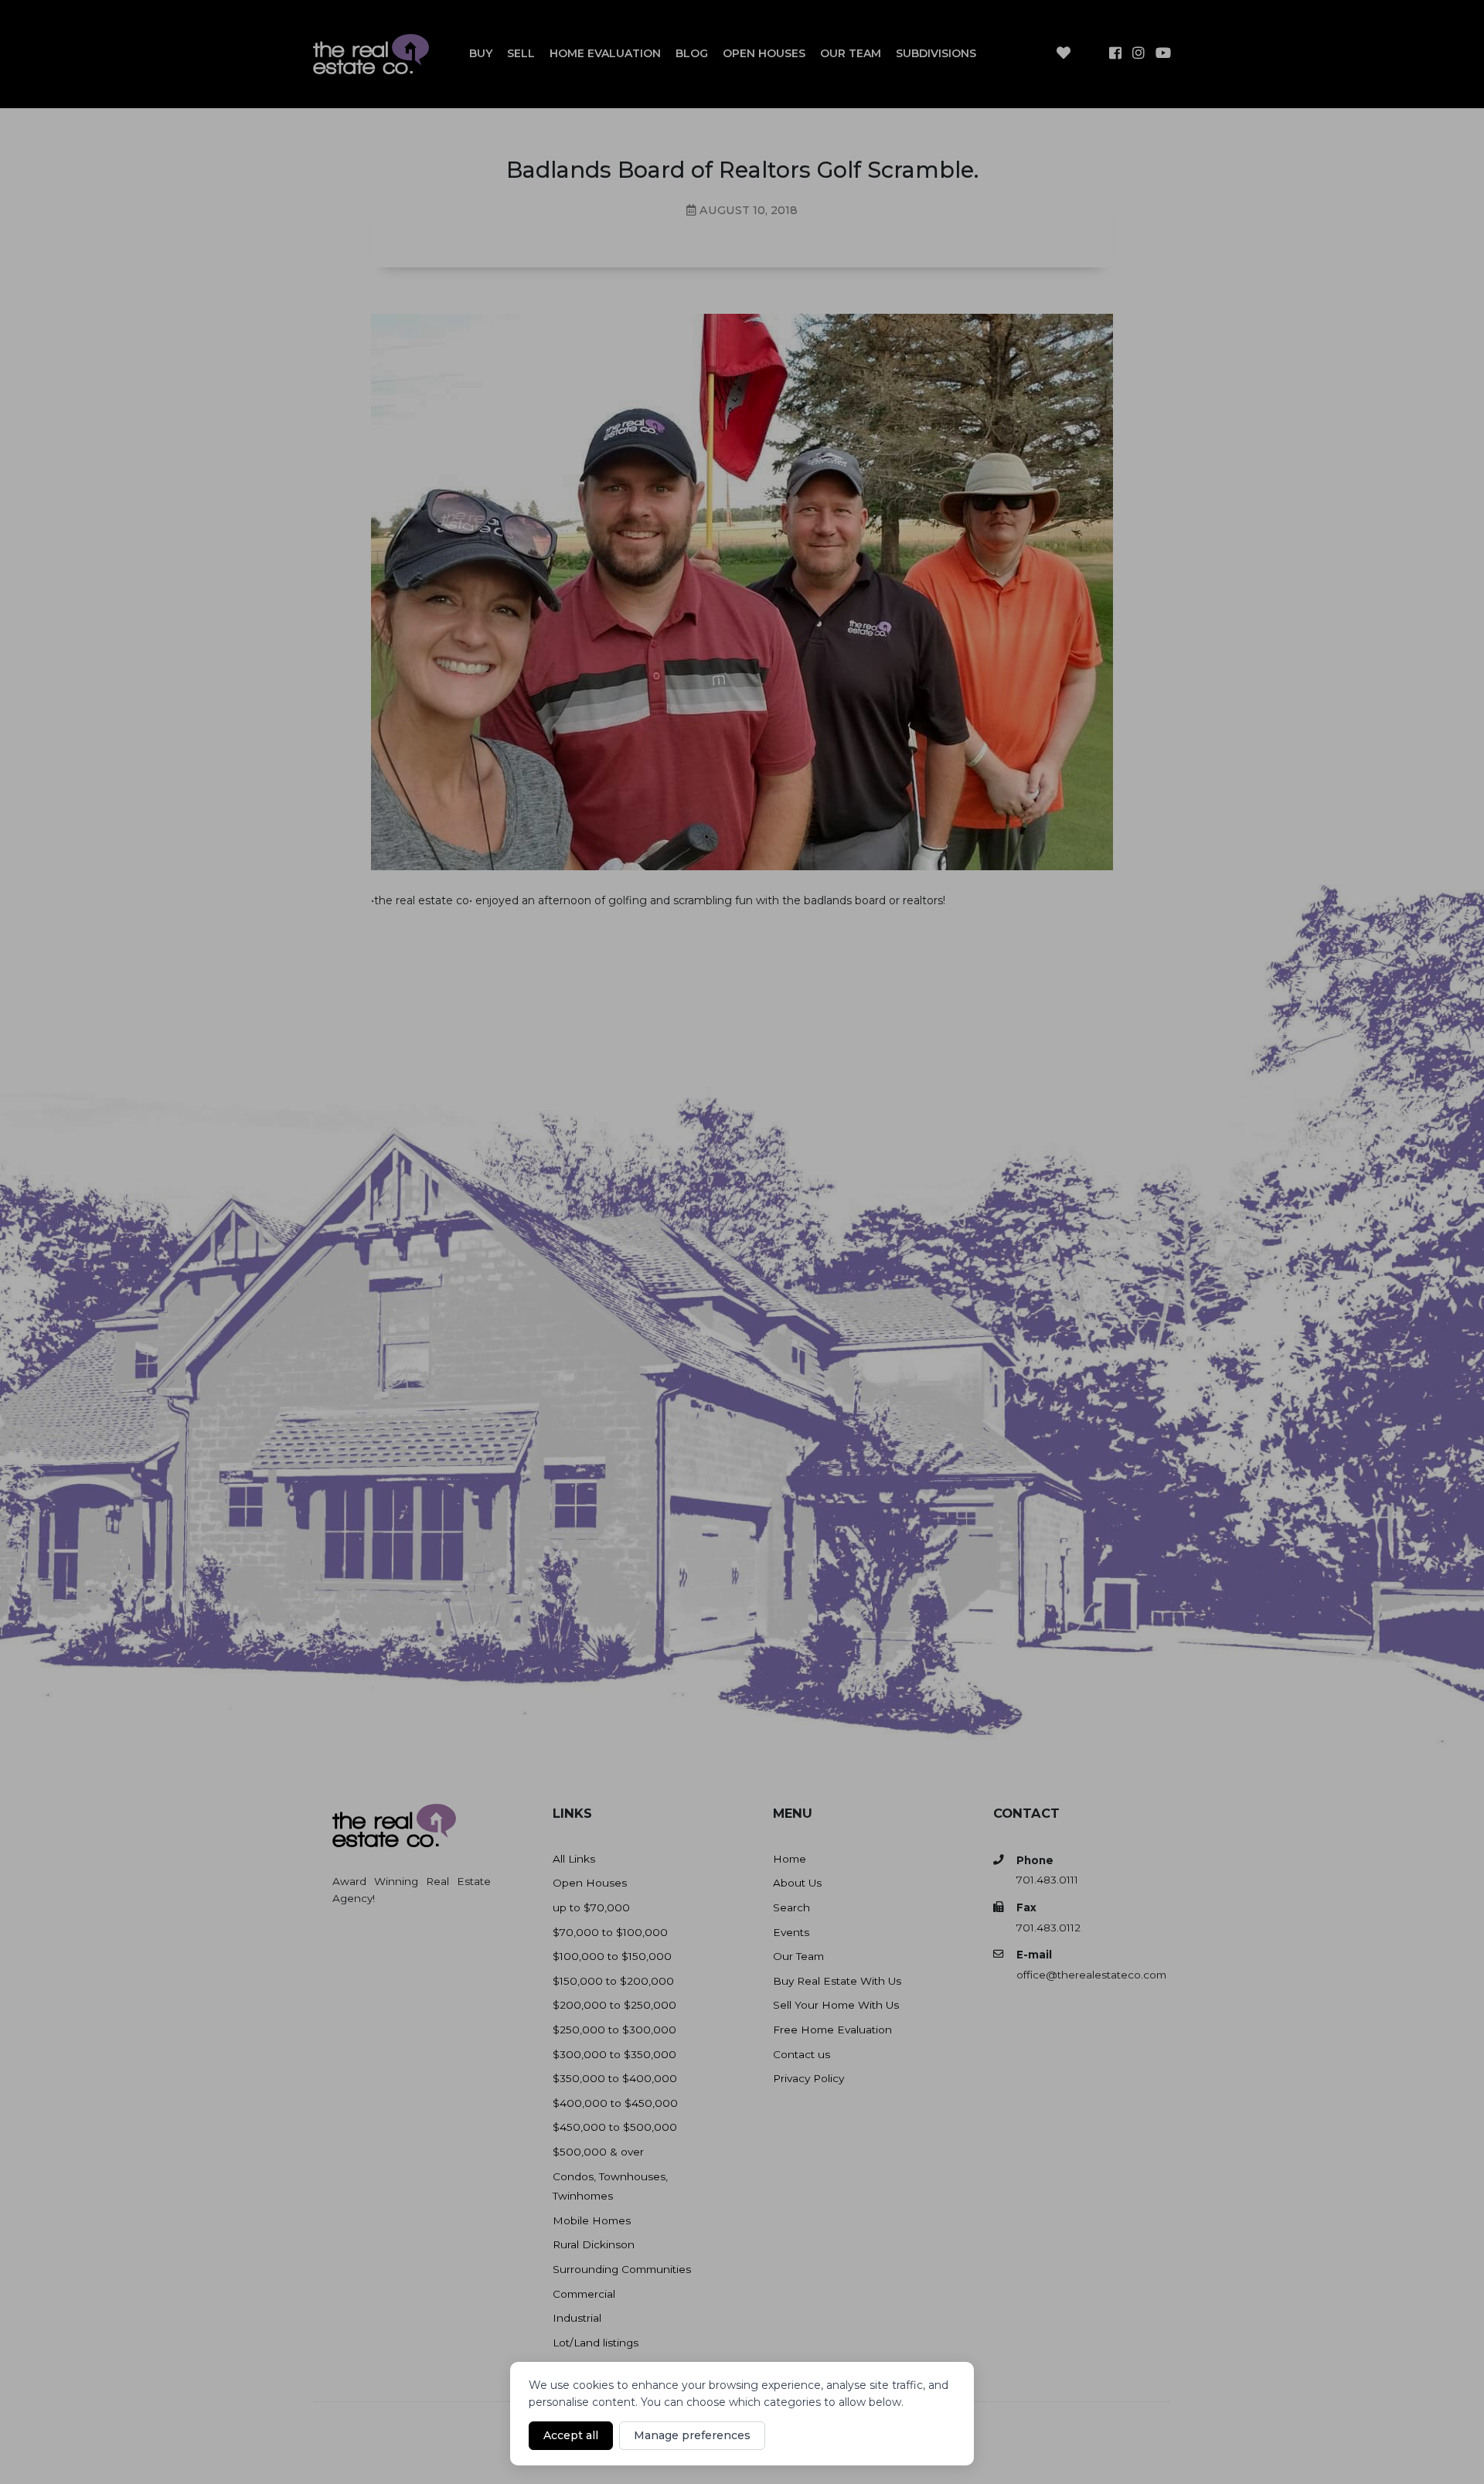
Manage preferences (692, 2435)
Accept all (571, 2435)
